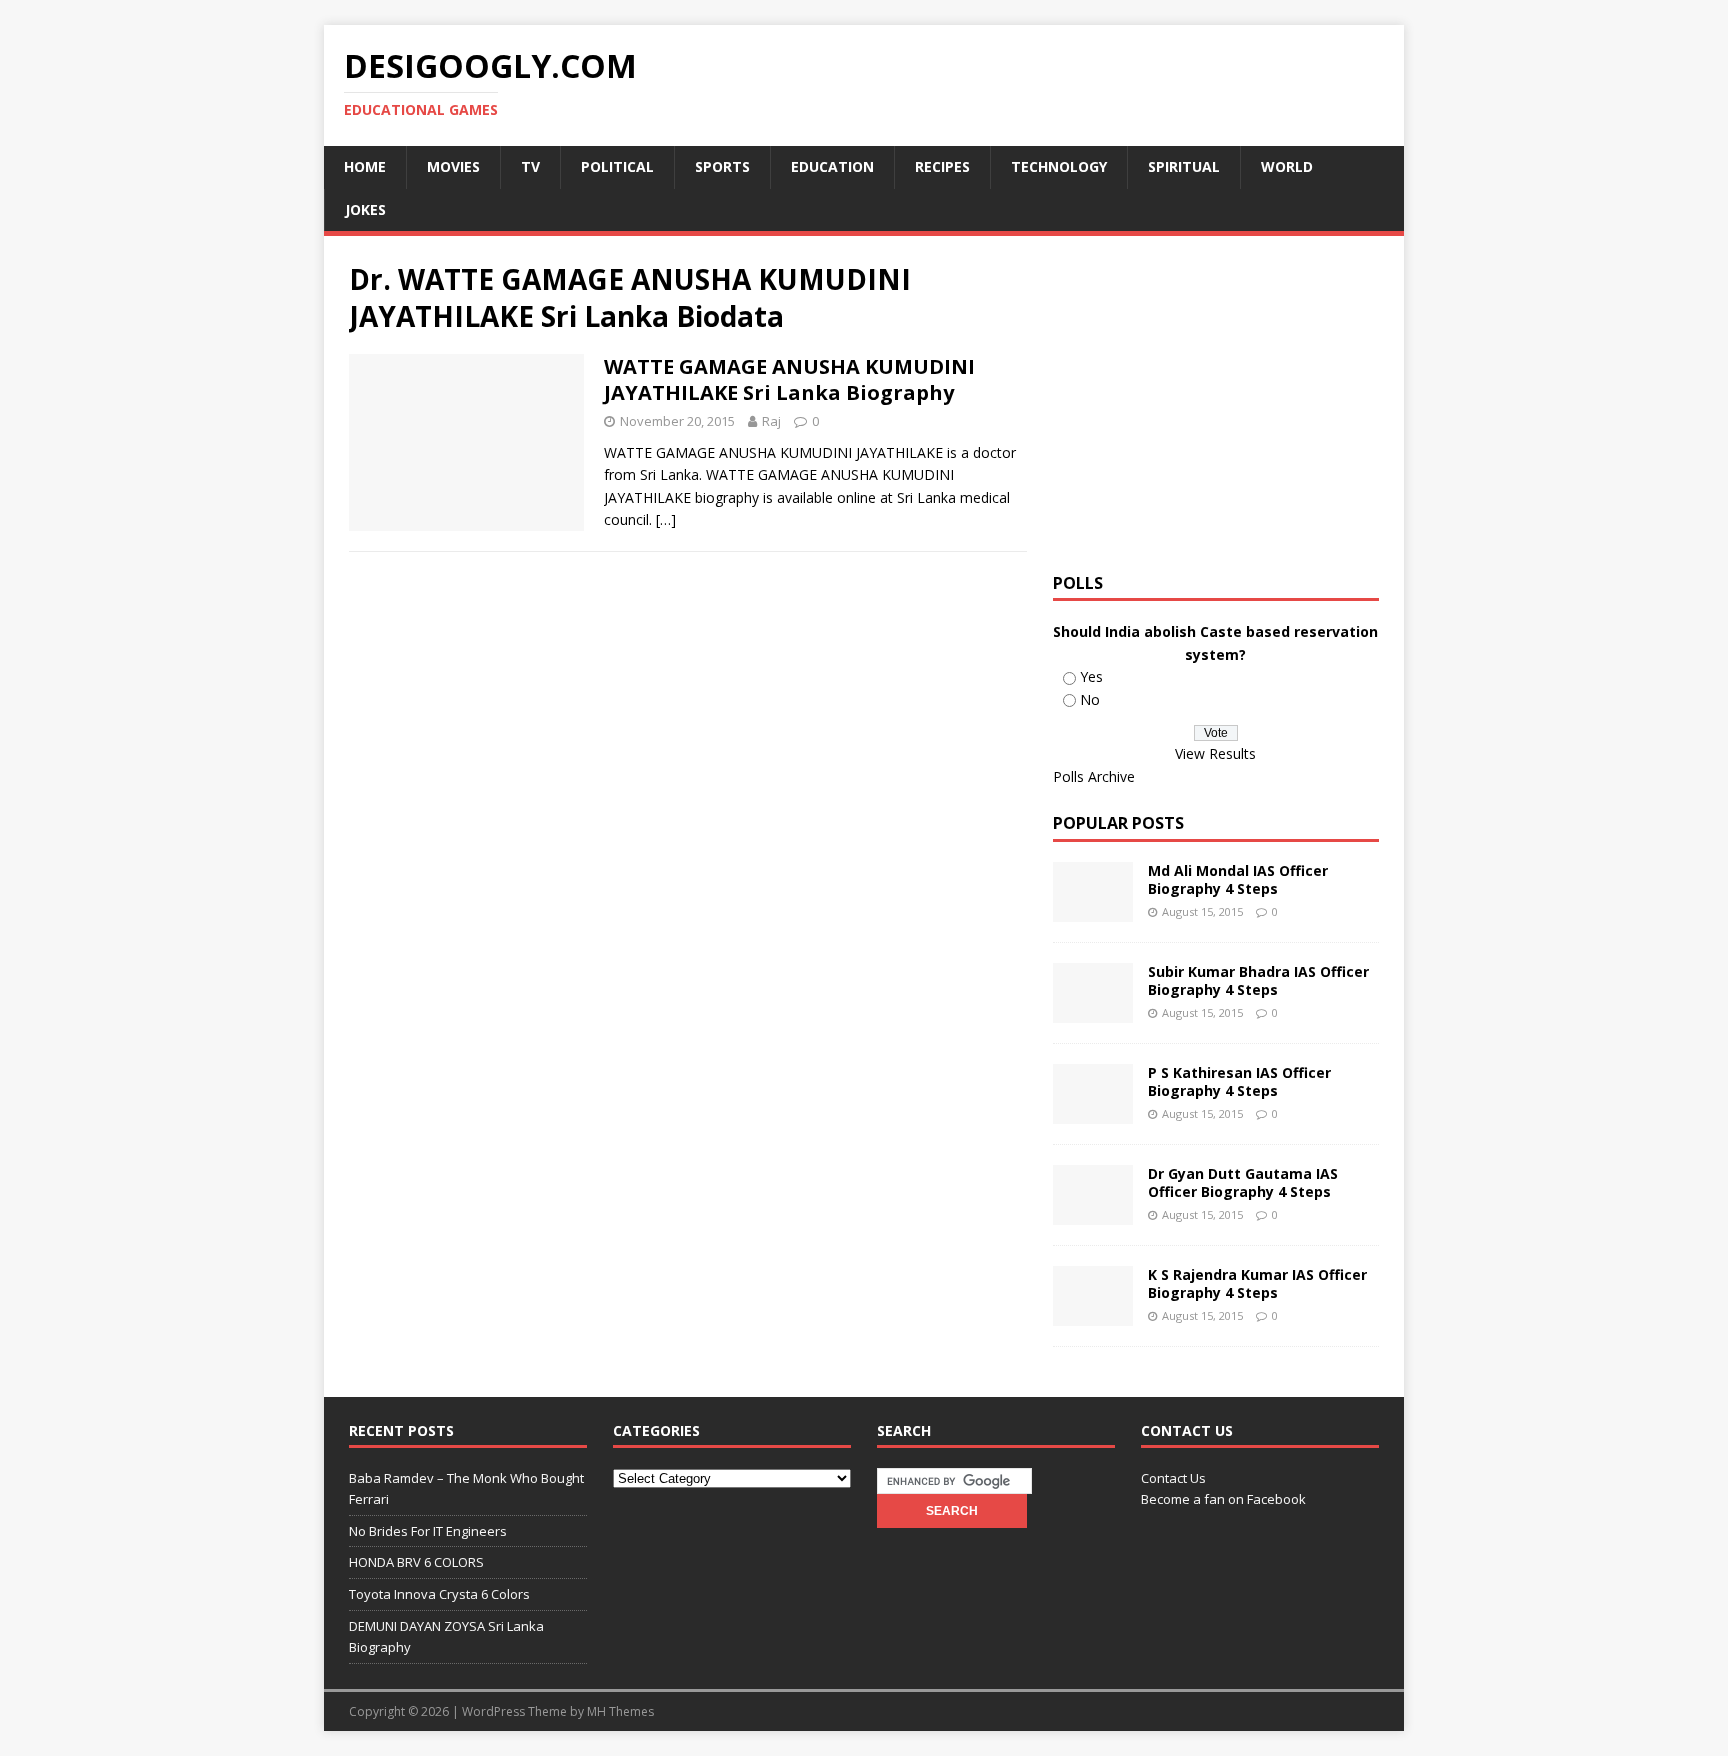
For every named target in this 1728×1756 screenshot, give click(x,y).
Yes (1091, 676)
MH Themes (620, 1711)
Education (832, 166)
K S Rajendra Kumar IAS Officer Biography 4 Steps (1257, 1283)
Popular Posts (1118, 823)
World (1287, 166)
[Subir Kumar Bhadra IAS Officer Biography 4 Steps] (1093, 1011)
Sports (722, 166)
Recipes (942, 166)
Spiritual (1184, 166)
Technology (1059, 166)
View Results (1215, 753)
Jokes (365, 209)
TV (530, 166)
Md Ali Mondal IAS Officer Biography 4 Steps (1238, 879)
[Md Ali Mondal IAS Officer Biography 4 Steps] (1093, 910)
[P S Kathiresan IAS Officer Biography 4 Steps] (1093, 1112)
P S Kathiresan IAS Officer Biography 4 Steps (1239, 1081)
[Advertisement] (1221, 401)
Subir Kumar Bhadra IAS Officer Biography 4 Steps (1258, 980)
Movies (453, 166)
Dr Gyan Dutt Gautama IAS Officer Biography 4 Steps (1243, 1182)
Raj (771, 421)
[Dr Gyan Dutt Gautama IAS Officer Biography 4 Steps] (1093, 1213)
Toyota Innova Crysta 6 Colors (439, 1594)
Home (365, 166)
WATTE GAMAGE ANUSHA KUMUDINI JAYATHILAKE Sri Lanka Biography (789, 379)
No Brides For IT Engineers (428, 1531)
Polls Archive (1094, 776)
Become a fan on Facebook (1223, 1499)
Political (617, 166)
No (1090, 699)
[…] (666, 519)
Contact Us (1173, 1478)
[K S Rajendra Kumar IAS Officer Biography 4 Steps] (1093, 1314)
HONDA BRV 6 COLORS (416, 1562)
